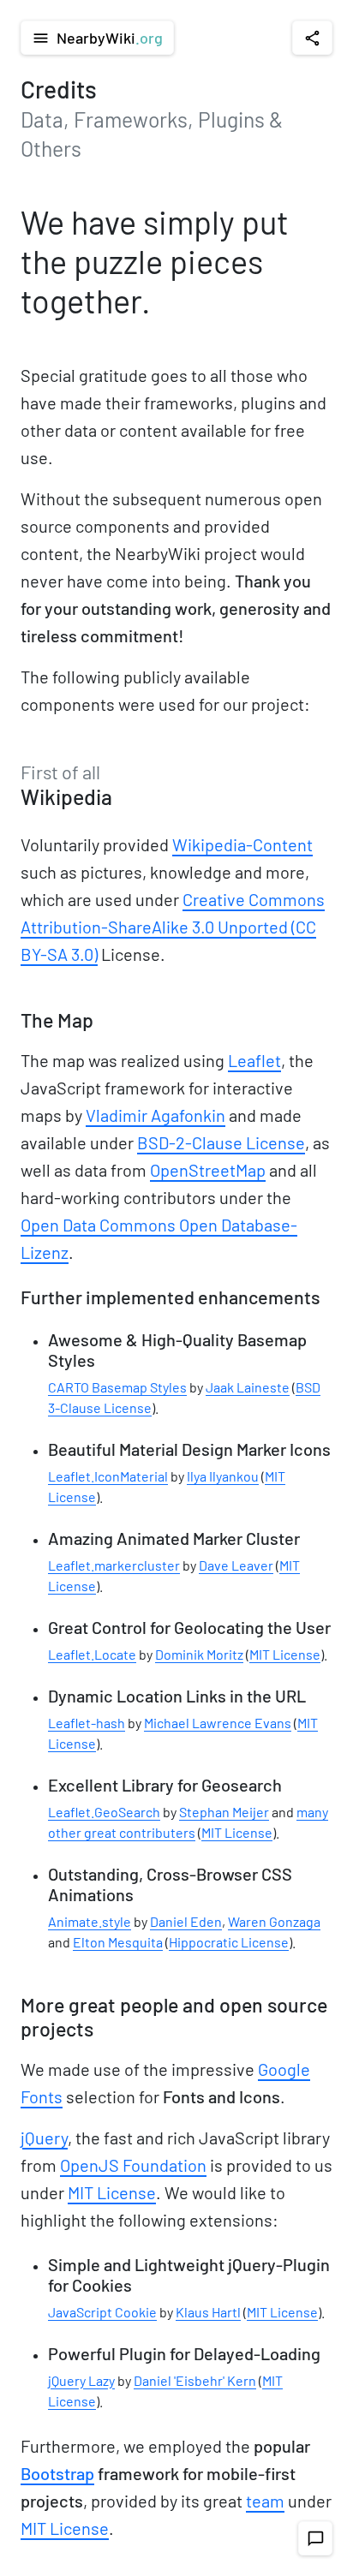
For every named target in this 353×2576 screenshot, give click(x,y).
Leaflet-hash (87, 1723)
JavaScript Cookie (102, 2312)
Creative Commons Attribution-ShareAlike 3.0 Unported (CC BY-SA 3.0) (173, 927)
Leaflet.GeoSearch (104, 1812)
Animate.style (90, 1921)
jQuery (44, 2138)
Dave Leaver (236, 1565)
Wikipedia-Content (242, 844)
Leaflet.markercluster (114, 1565)
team (265, 2501)
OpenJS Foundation (133, 2165)
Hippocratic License (229, 1942)
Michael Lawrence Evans (218, 1723)
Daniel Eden (186, 1921)
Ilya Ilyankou (223, 1476)
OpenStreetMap (208, 1170)
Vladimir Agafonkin (156, 1115)
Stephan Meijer (224, 1812)
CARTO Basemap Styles (117, 1387)
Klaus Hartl (208, 2312)
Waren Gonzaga (274, 1921)
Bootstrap (57, 2473)
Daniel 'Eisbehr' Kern (195, 2380)
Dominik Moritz (199, 1654)
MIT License (285, 1654)
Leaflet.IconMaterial (108, 1476)
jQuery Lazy (81, 2380)
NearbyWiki (97, 38)
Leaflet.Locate (92, 1654)
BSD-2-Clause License (221, 1142)
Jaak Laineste (248, 1387)
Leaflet (254, 1060)
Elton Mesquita (118, 1942)
